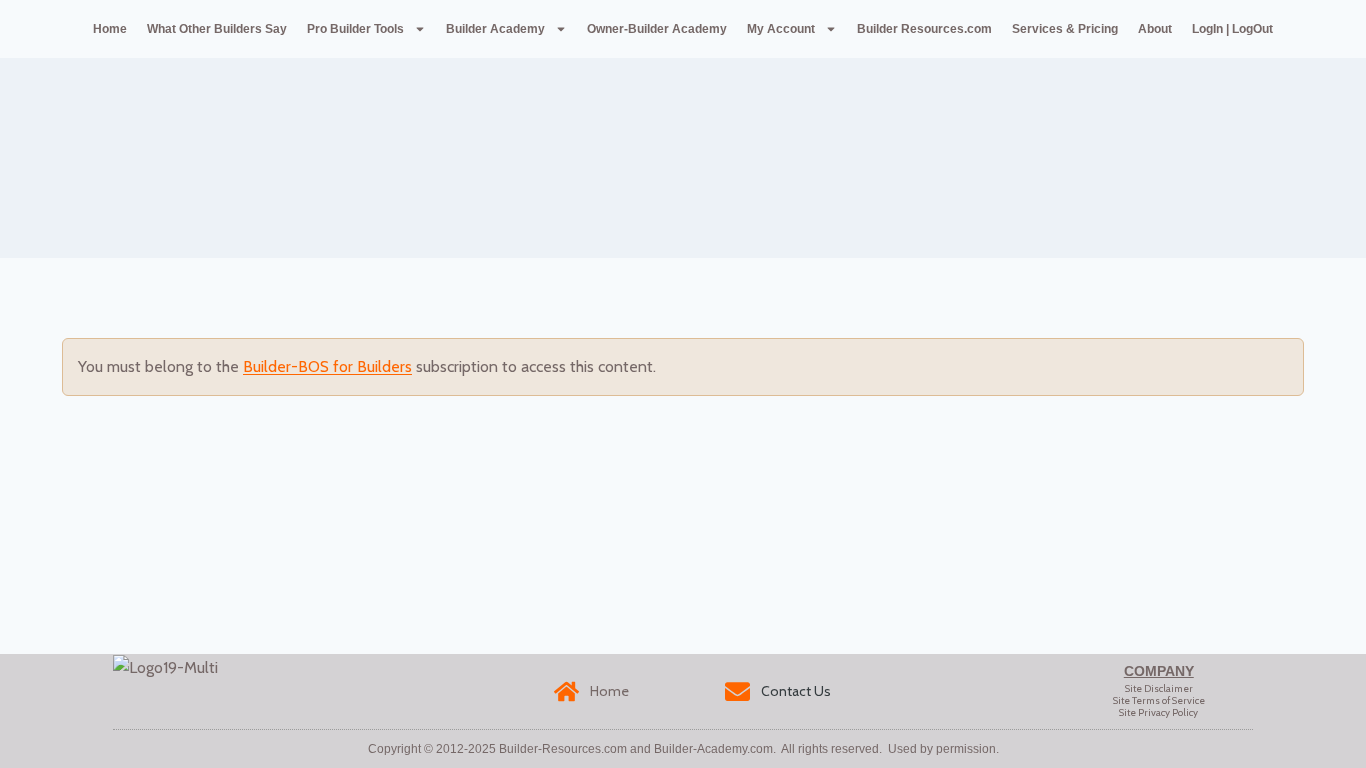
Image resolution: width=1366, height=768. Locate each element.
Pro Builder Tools (355, 29)
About (1155, 29)
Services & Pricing (1065, 29)
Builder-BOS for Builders (327, 366)
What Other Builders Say (217, 29)
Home (110, 29)
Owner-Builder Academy (657, 29)
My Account (781, 29)
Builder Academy (495, 29)
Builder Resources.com (924, 29)
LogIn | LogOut (1232, 29)
